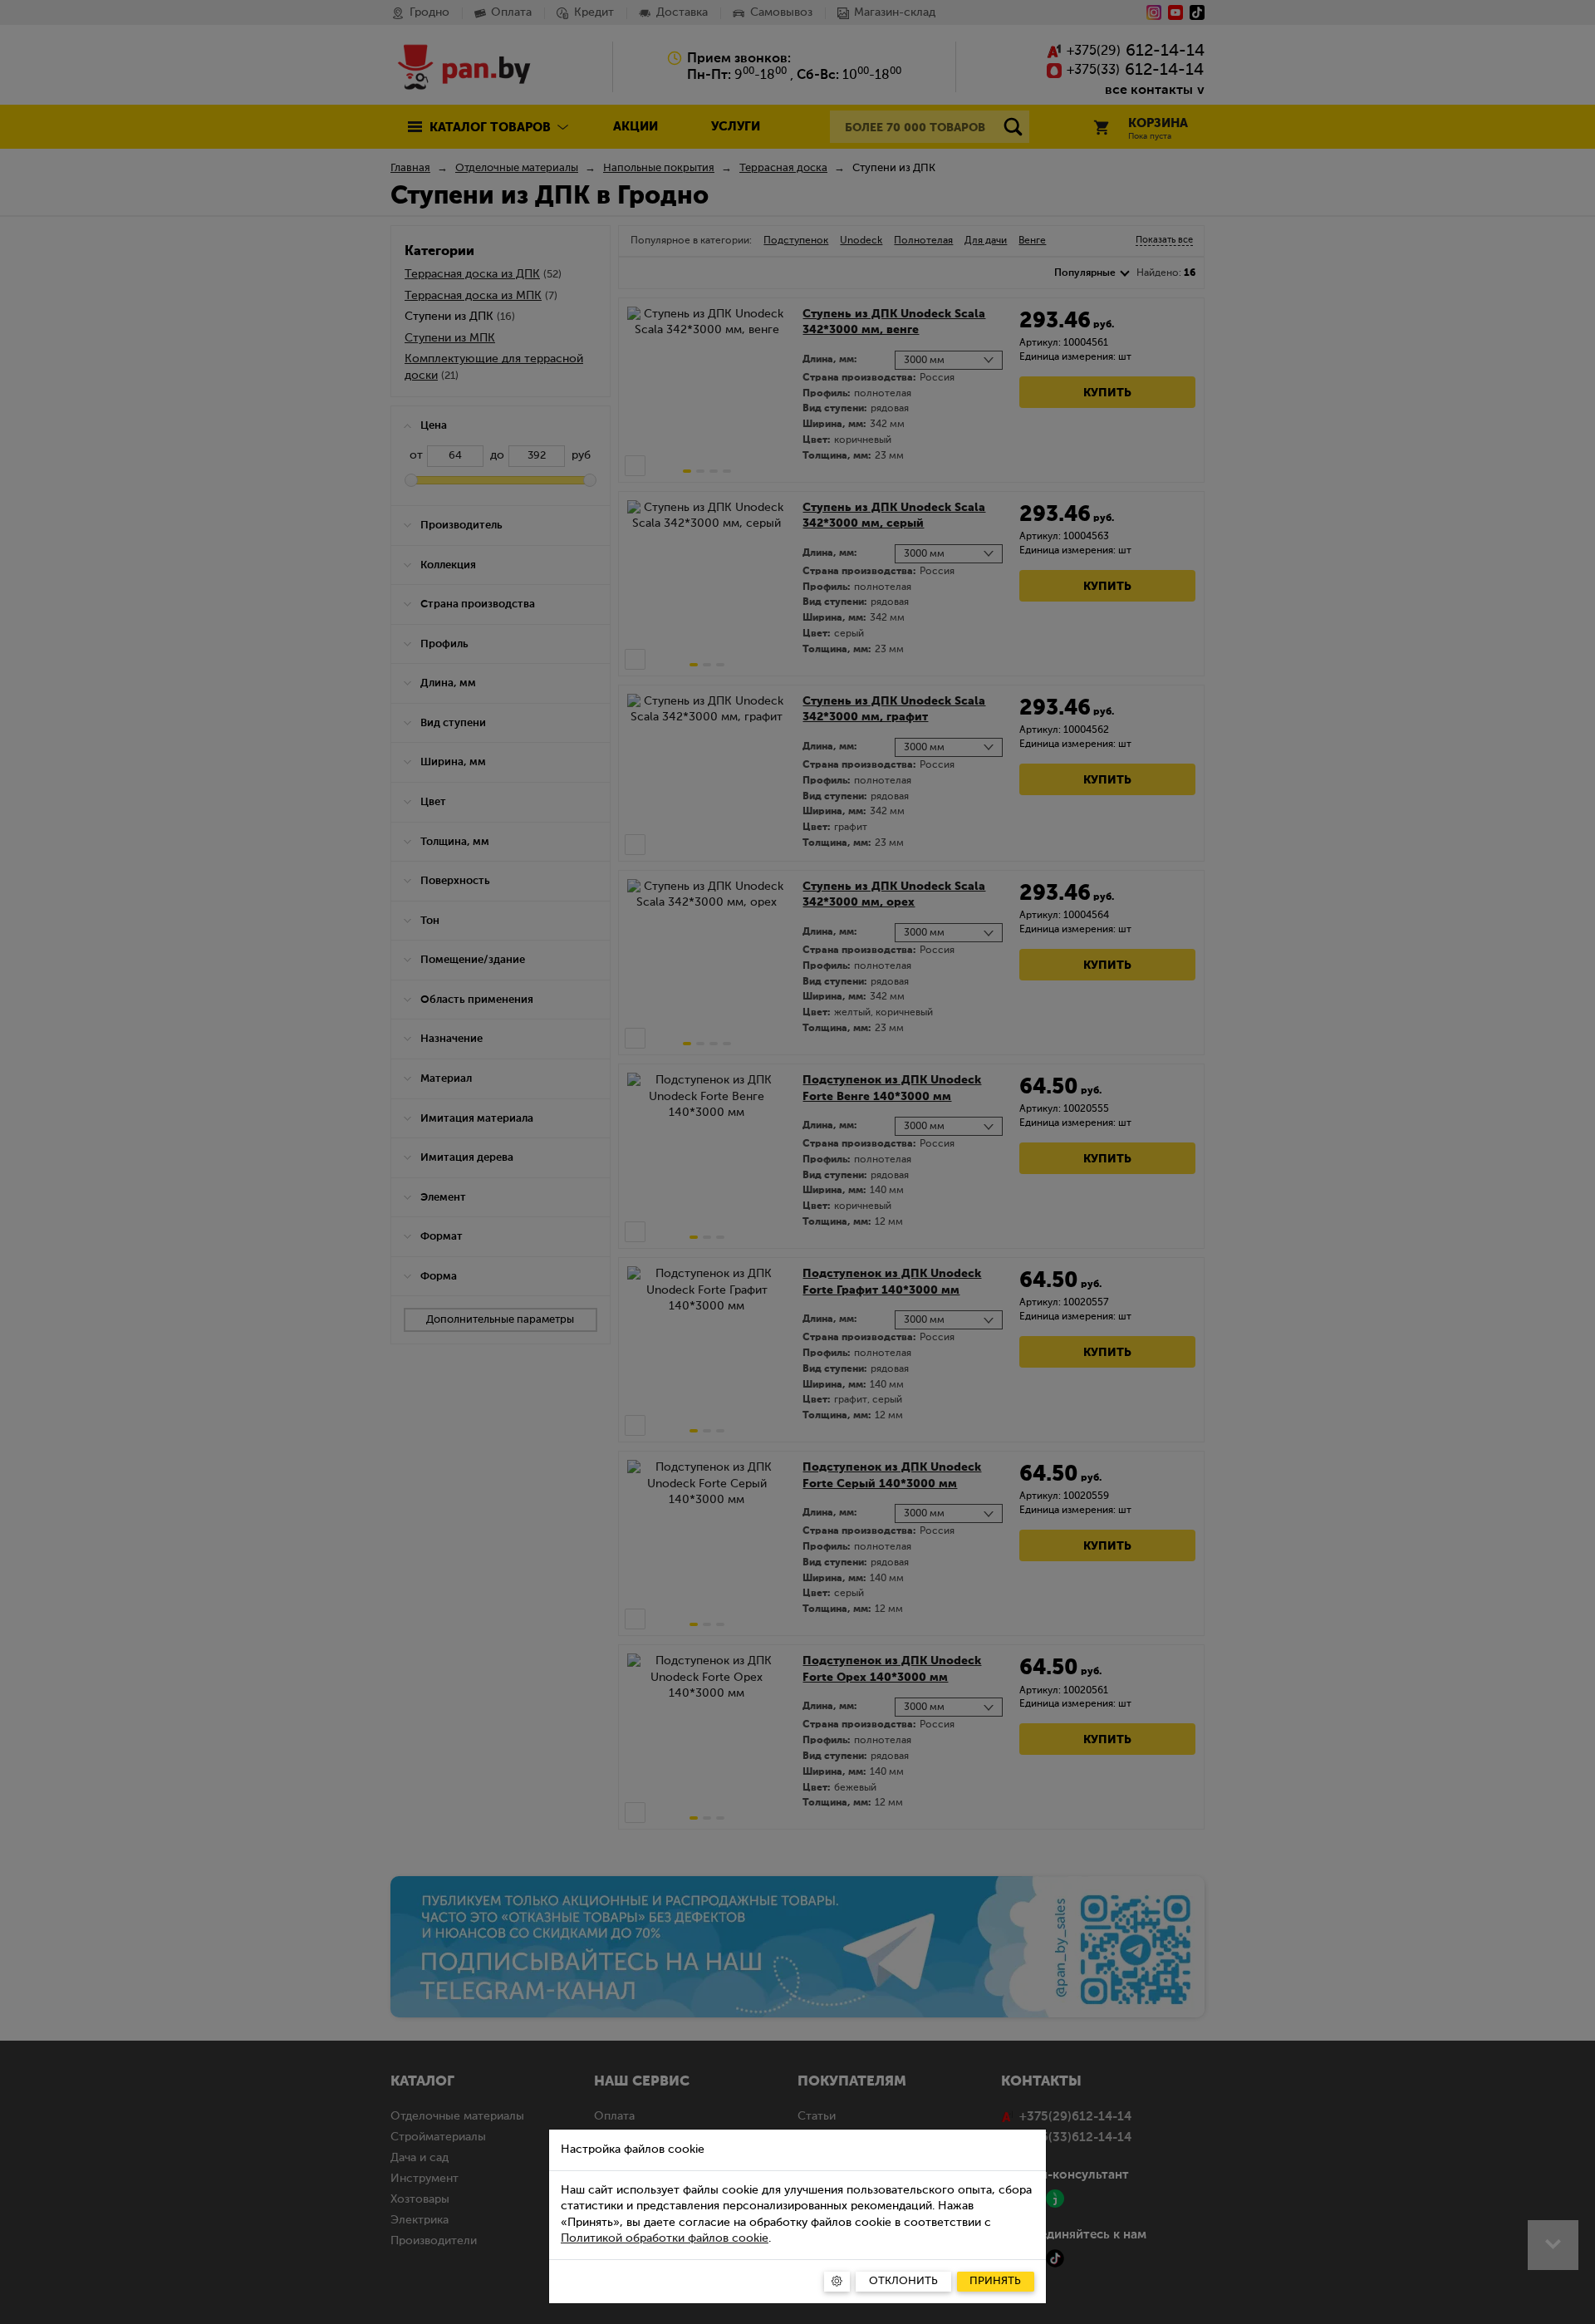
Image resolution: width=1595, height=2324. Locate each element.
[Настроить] (837, 2282)
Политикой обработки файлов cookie (665, 2238)
